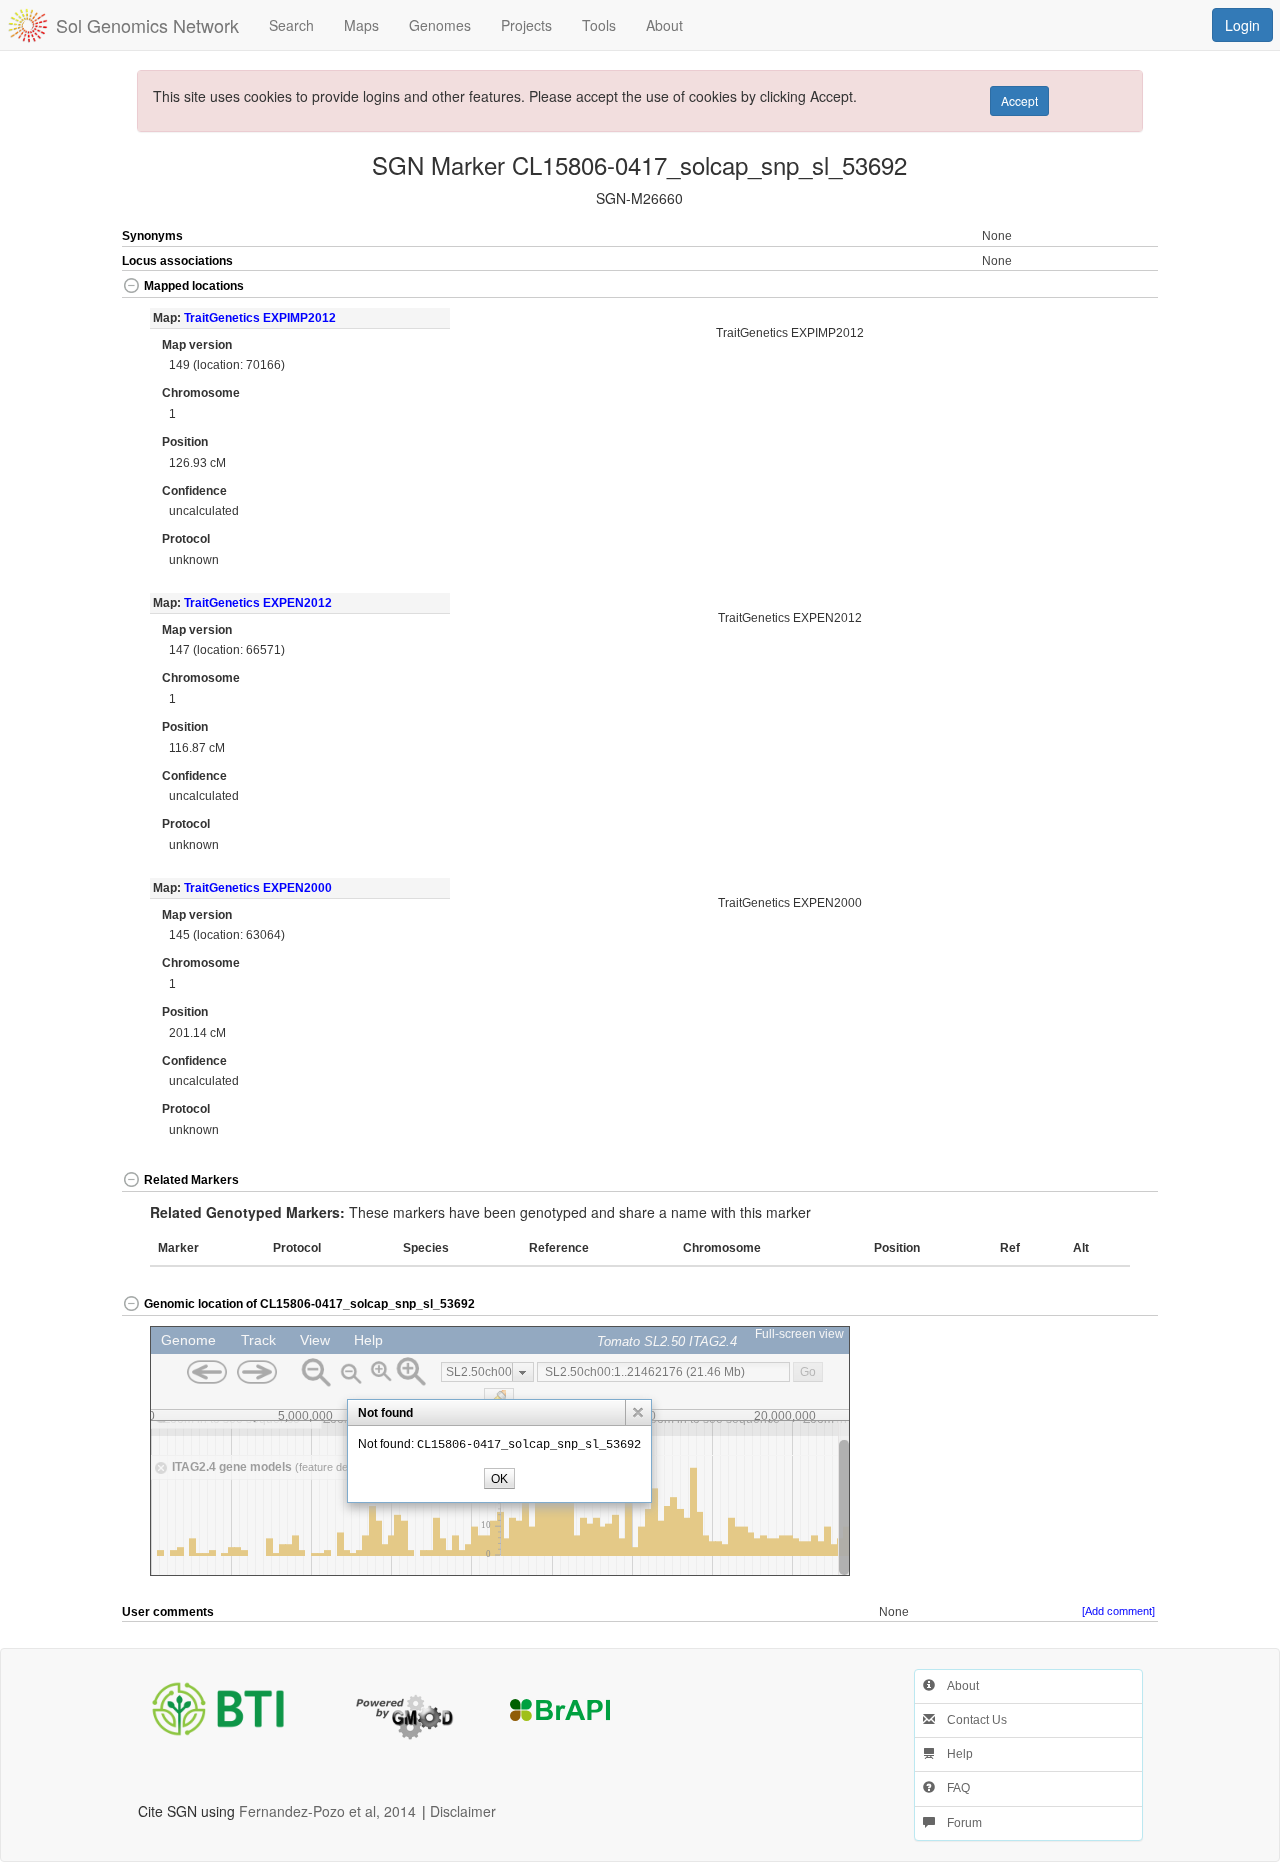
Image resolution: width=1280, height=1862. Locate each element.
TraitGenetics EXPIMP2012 (260, 318)
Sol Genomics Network (147, 25)
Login (1242, 25)
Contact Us (971, 1720)
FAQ (952, 1788)
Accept (1019, 100)
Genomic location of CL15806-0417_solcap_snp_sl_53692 (309, 1304)
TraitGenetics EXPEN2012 (258, 603)
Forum (958, 1823)
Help (954, 1754)
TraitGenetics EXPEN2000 (258, 888)
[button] (1107, 287)
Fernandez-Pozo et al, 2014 (327, 1811)
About (957, 1686)
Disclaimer (463, 1811)
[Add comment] (1118, 1611)
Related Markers (191, 1180)
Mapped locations (194, 286)
